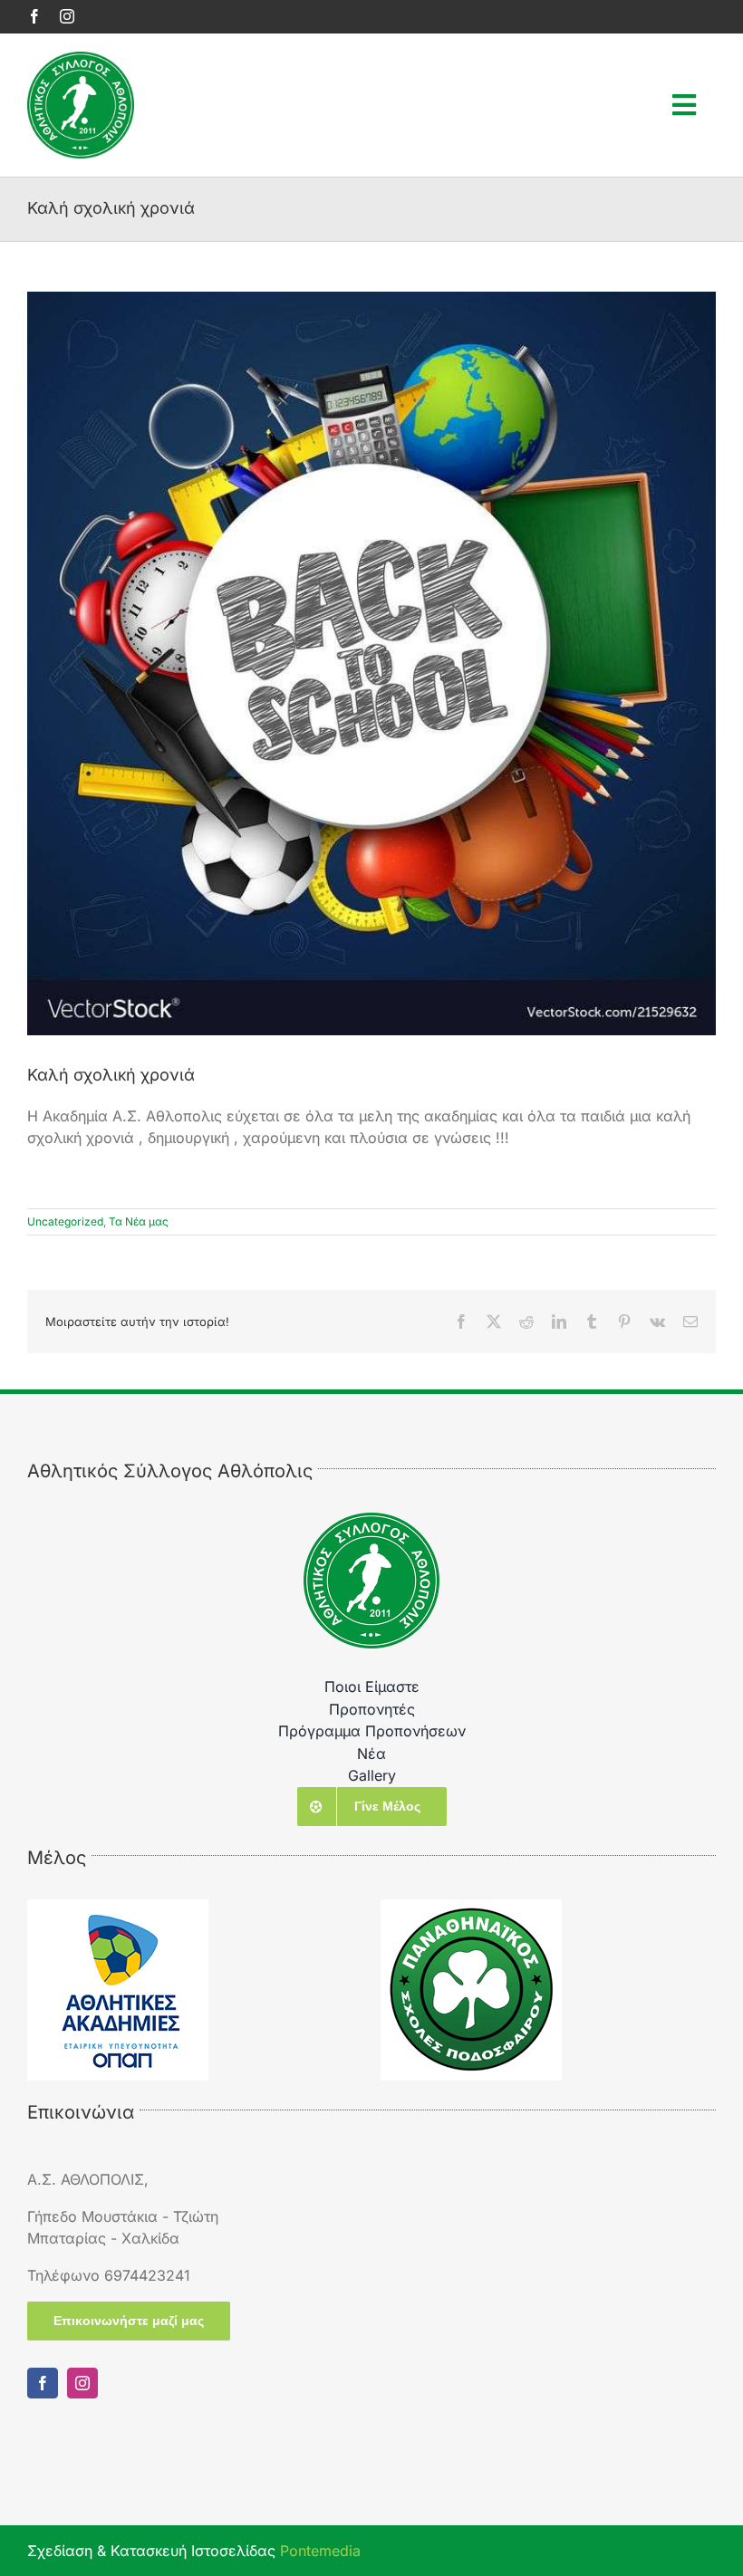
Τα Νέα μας (139, 1221)
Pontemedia (320, 2551)
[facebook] (34, 16)
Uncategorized (65, 1221)
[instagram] (67, 16)
